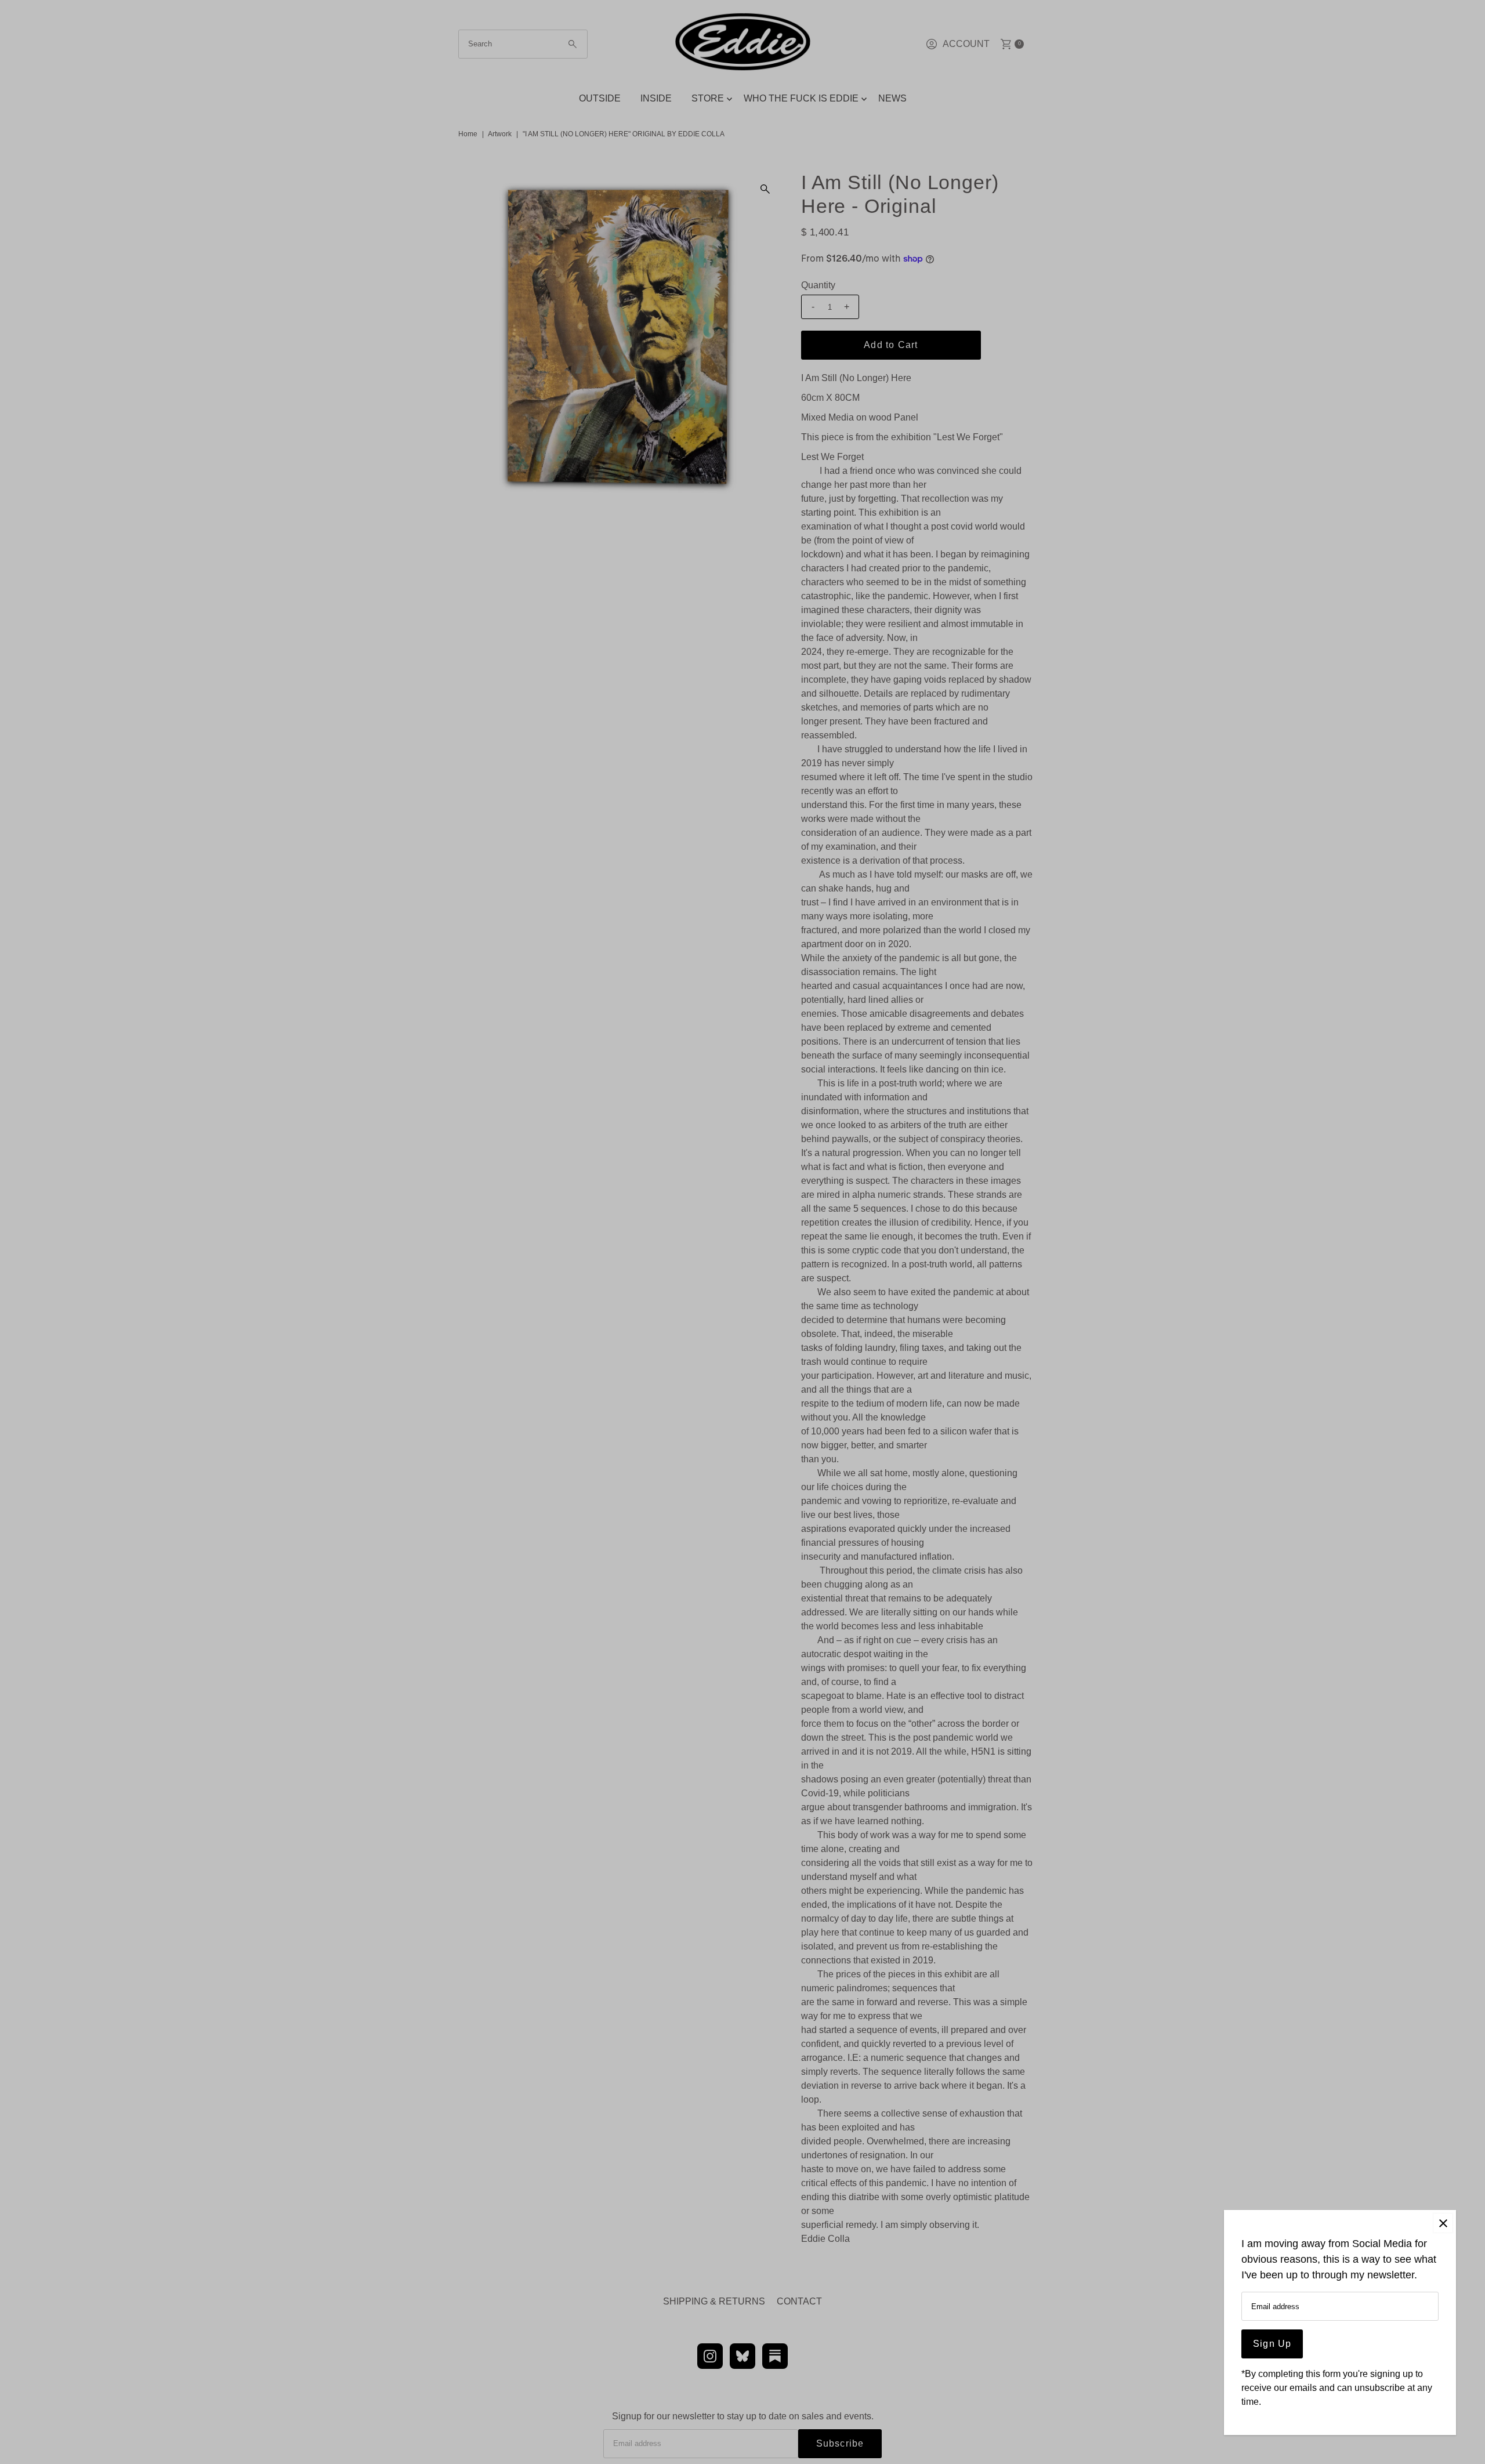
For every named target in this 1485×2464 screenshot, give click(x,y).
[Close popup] (1443, 2223)
